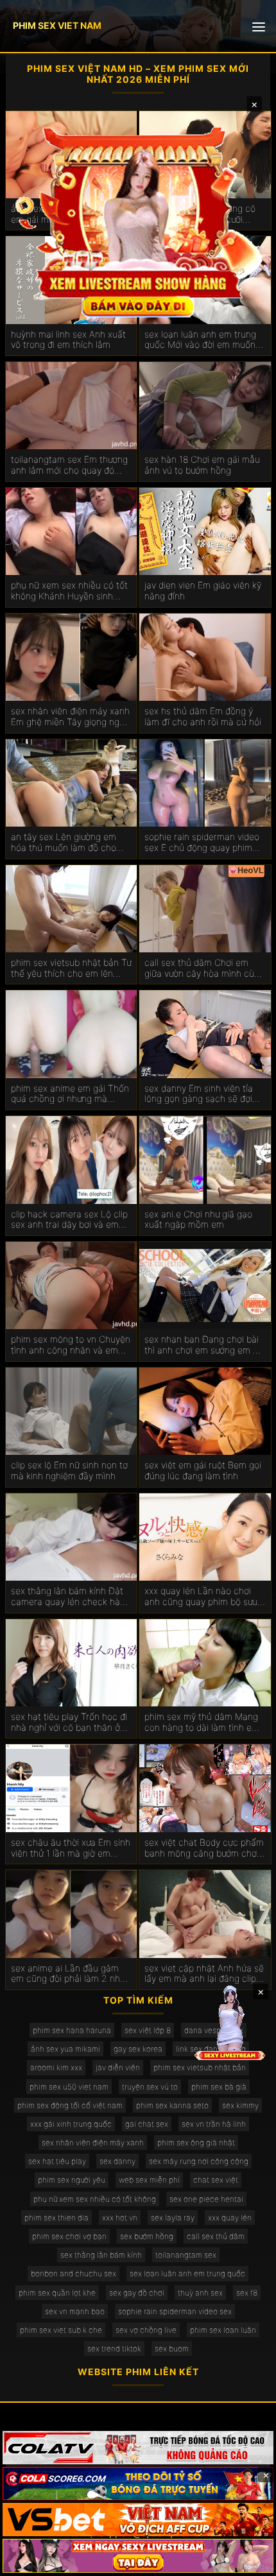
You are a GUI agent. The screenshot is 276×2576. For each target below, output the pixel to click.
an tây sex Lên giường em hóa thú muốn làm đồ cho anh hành (64, 843)
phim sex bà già (219, 2087)
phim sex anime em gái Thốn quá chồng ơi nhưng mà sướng (70, 1094)
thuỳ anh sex (200, 2293)
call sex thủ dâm (216, 2236)
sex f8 (247, 2293)
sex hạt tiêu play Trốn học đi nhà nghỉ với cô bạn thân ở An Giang (69, 1722)
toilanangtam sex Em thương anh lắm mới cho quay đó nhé (69, 465)
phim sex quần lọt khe (57, 2293)
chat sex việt (216, 2180)
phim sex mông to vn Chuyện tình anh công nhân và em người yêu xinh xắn (71, 1345)
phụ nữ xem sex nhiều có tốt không (95, 2199)
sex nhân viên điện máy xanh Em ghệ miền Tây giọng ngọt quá (70, 717)
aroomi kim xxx (56, 2067)
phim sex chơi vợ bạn (69, 2236)
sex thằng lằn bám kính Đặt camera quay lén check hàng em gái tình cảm (71, 1597)
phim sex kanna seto (172, 2105)
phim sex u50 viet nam (69, 2087)
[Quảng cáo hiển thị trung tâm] (138, 220)
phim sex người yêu (72, 2180)
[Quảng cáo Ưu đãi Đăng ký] (138, 2484)
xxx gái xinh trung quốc (71, 2124)
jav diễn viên (118, 2067)
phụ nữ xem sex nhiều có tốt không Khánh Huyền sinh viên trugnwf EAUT (69, 591)
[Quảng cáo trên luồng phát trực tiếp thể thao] (138, 2555)
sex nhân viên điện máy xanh (93, 2142)
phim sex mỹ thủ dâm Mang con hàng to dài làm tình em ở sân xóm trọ (202, 1722)
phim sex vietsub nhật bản (200, 2067)
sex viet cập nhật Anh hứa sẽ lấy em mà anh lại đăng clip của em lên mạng (204, 1974)
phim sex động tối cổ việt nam (70, 2105)
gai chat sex (147, 2124)
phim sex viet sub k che (61, 2330)
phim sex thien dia (56, 2218)
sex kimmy (240, 2105)
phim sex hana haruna (72, 2030)
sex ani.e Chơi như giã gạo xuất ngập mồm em (198, 1220)
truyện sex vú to (150, 2087)
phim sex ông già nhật (196, 2142)
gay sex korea (138, 2049)
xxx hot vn (120, 2218)
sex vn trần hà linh (214, 2124)
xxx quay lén (230, 2218)
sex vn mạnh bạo (75, 2311)
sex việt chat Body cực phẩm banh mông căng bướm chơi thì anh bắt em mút (204, 1848)
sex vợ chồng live (146, 2330)
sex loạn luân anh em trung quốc (187, 2273)
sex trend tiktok (114, 2348)
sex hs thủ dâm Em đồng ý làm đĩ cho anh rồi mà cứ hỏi (203, 717)
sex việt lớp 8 (148, 2030)
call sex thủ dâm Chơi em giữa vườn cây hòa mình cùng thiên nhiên (204, 968)
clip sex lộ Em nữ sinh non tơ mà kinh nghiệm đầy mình (69, 1471)
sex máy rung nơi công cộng (199, 2161)
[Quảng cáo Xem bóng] (138, 2448)
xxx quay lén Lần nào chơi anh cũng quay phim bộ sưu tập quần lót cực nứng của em (201, 1597)
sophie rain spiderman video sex (175, 2311)
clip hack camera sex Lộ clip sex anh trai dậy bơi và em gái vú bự (69, 1220)
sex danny (117, 2161)
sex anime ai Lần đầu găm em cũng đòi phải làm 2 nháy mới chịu (70, 1974)
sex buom (172, 2348)
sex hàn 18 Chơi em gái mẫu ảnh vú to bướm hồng (202, 465)
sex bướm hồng (147, 2236)
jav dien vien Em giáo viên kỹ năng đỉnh (203, 591)
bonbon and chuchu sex (73, 2273)
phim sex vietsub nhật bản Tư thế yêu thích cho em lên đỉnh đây (71, 968)
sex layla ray (173, 2218)
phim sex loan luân (223, 2330)
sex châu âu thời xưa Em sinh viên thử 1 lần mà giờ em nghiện (71, 1848)
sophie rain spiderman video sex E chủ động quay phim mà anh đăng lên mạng (202, 843)
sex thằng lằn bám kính (101, 2255)
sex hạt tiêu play (57, 2161)
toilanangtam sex (186, 2255)
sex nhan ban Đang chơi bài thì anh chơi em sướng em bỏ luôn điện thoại (204, 1345)
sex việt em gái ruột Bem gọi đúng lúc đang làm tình (203, 1471)
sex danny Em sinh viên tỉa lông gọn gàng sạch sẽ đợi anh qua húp (199, 1094)
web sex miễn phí (149, 2180)
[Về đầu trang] (248, 2561)
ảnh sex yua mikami (65, 2049)
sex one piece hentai (206, 2199)
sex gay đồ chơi (137, 2293)
